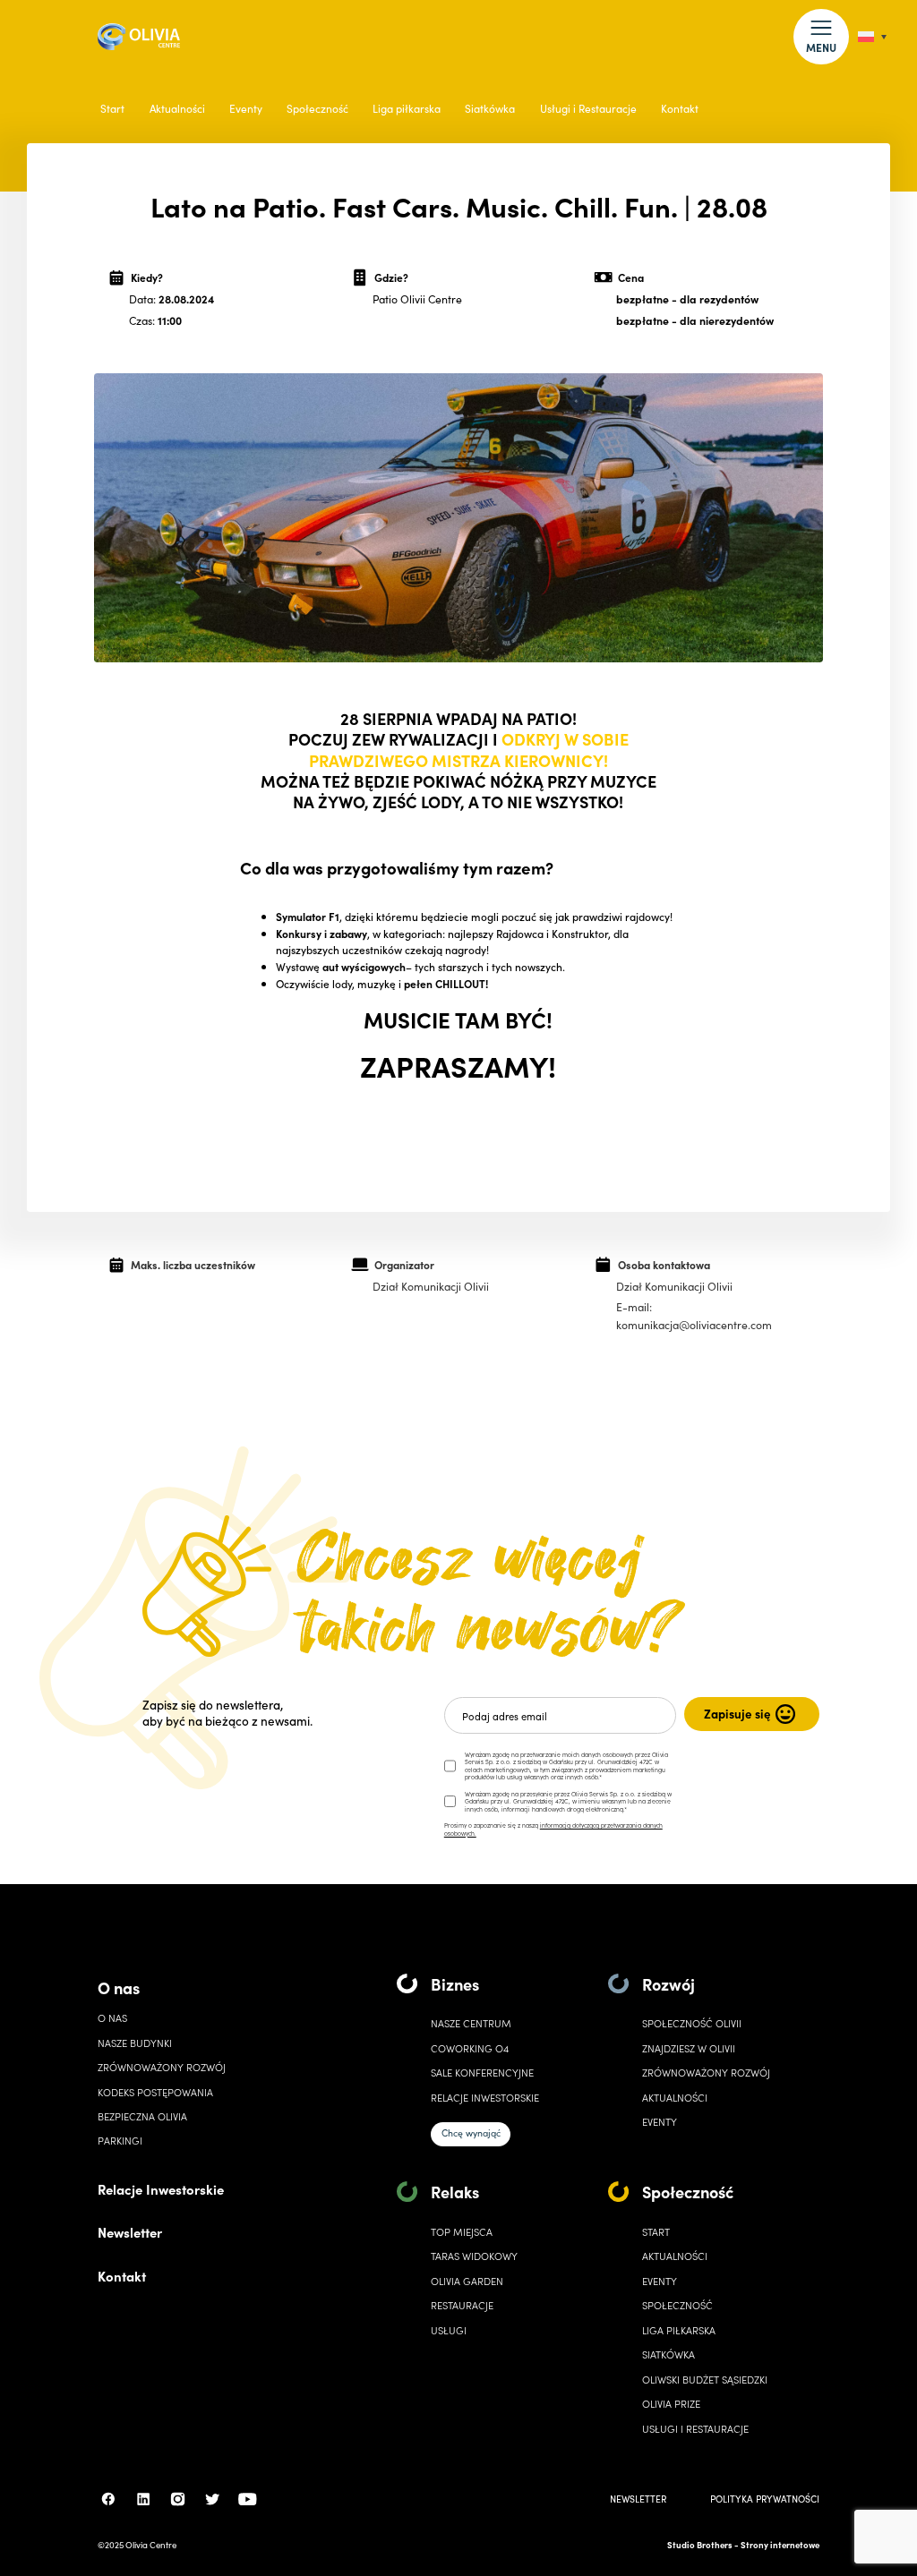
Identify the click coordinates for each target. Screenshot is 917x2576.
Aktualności (177, 108)
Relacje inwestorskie (485, 2098)
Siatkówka (490, 108)
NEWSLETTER (638, 2499)
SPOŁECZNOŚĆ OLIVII (692, 2023)
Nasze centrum (471, 2023)
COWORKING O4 (470, 2048)
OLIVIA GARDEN (467, 2281)
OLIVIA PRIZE (671, 2404)
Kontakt (680, 108)
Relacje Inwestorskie (161, 2189)
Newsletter (130, 2232)
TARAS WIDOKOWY (474, 2256)
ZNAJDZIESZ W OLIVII (689, 2048)
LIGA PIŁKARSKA (679, 2330)
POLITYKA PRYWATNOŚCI (765, 2499)
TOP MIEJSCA (462, 2232)
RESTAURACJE (462, 2305)
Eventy (246, 108)
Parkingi (120, 2141)
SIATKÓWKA (668, 2354)
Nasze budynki (135, 2043)
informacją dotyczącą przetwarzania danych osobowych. (553, 1829)
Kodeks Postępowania (155, 2092)
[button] (821, 36)
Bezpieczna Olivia (142, 2116)
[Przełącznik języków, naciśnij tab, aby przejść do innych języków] (872, 37)
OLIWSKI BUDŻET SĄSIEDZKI (705, 2380)
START (656, 2232)
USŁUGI (449, 2330)
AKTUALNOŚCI (675, 2256)
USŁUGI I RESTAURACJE (695, 2429)
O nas (119, 1987)
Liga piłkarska (407, 108)
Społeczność (317, 108)
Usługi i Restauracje (588, 108)
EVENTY (660, 2122)
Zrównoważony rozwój (162, 2067)
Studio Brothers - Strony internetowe (743, 2545)
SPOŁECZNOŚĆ (677, 2305)
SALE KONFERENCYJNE (482, 2073)
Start (112, 108)
